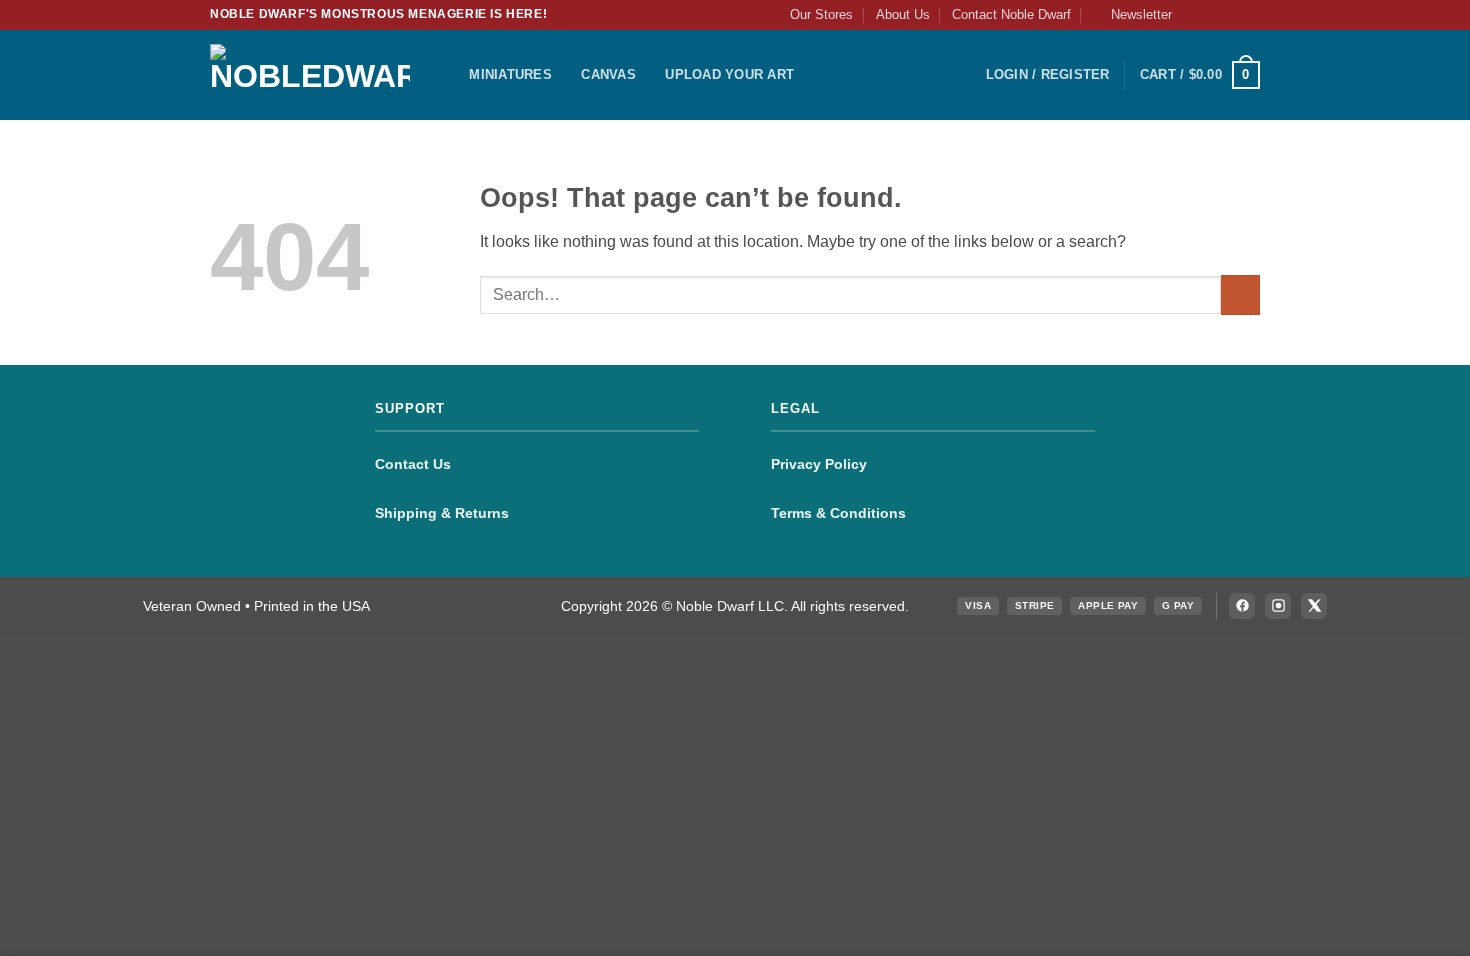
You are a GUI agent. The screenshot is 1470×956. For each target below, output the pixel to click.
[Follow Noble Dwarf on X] (1314, 606)
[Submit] (1240, 294)
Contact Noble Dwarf (1011, 14)
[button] (1132, 15)
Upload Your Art (729, 74)
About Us (903, 14)
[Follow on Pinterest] (1250, 15)
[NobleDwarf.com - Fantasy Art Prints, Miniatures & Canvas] (310, 74)
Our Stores (821, 14)
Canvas (608, 74)
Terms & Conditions (838, 513)
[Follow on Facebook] (1193, 15)
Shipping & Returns (442, 513)
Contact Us (413, 464)
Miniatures (510, 74)
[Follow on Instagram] (1212, 15)
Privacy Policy (819, 464)
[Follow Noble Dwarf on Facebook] (1242, 606)
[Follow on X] (1231, 15)
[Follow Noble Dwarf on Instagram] (1278, 606)
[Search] (447, 75)
